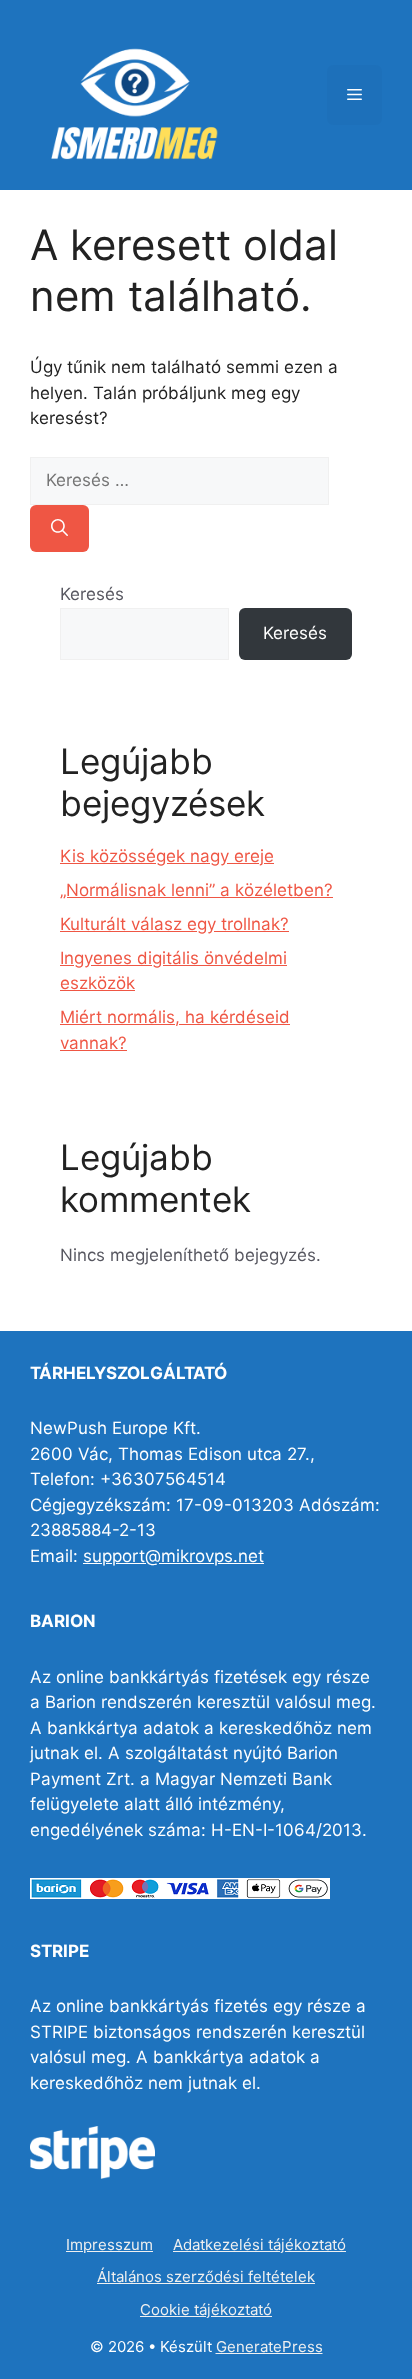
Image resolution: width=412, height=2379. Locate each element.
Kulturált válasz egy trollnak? (174, 924)
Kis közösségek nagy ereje (167, 856)
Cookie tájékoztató (206, 2309)
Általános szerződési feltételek (206, 2276)
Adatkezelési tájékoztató (259, 2244)
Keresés (92, 594)
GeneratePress (269, 2346)
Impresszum (109, 2244)
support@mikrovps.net (173, 1556)
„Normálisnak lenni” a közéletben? (196, 890)
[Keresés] (59, 529)
